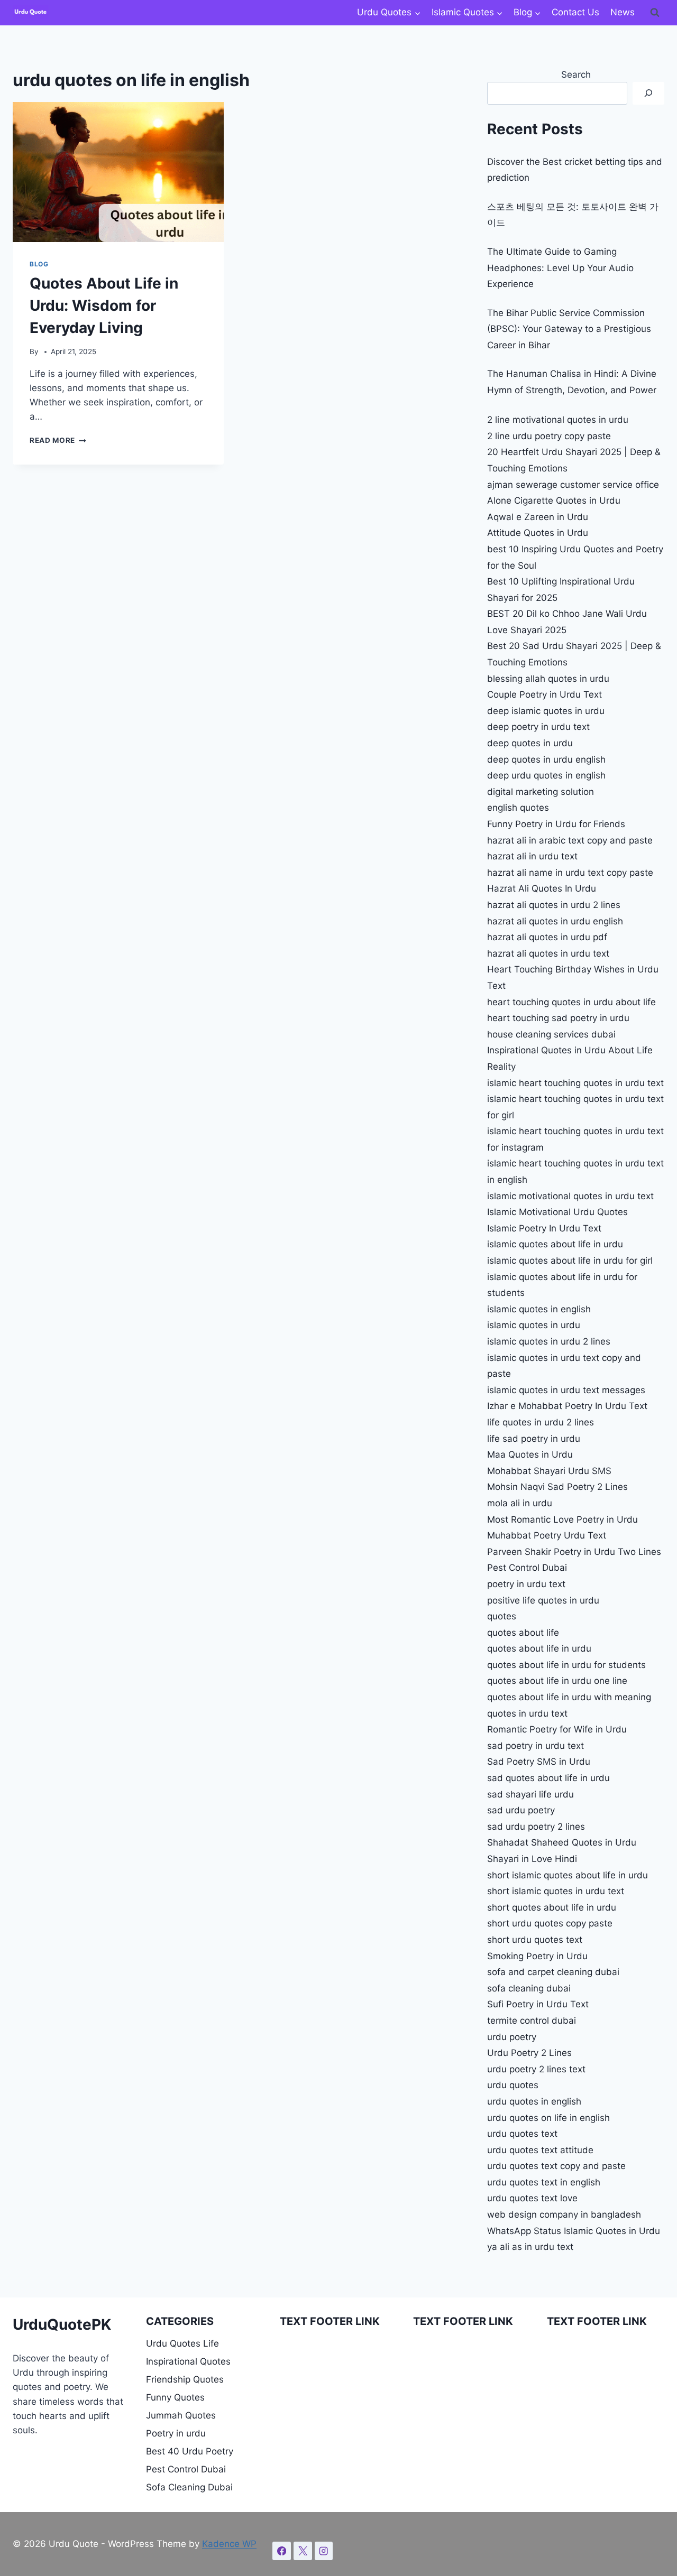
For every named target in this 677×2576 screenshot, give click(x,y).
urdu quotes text (522, 2134)
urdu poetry (512, 2037)
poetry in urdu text (526, 1584)
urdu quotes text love (532, 2198)
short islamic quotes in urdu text (556, 1891)
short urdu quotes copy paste (550, 1923)
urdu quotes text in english (544, 2182)
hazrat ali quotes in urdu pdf (547, 937)
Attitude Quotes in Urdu (538, 533)
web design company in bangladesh (564, 2214)
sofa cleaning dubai (529, 1988)
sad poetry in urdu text (536, 1746)
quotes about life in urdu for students (566, 1665)
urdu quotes (513, 2085)
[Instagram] (324, 2551)
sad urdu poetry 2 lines (536, 1827)
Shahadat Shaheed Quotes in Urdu (562, 1842)
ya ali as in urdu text (530, 2247)
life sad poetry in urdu (534, 1439)
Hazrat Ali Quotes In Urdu (542, 888)
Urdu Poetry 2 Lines (529, 2053)
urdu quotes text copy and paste (556, 2166)
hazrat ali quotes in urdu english (555, 921)
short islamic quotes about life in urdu (568, 1875)
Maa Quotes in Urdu (530, 1454)
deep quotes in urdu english (546, 759)
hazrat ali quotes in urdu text (548, 953)
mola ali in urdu (520, 1503)
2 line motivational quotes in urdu (558, 420)
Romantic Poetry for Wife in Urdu (557, 1729)
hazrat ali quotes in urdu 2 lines (554, 905)
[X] (303, 2551)
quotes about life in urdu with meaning (569, 1697)
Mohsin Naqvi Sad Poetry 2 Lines (557, 1487)
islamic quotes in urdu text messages (566, 1390)
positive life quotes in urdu (543, 1600)
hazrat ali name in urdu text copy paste (570, 873)
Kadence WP (229, 2544)
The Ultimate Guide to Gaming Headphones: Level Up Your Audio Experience (560, 268)
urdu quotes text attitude (540, 2150)
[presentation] (118, 172)
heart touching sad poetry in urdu (558, 1018)
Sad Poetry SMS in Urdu (539, 1762)
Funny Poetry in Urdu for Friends (556, 824)
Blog (39, 264)
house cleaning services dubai (551, 1034)
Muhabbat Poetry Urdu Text (547, 1535)
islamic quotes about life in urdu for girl (570, 1261)
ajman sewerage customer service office (573, 485)
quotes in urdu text (527, 1713)
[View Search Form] (655, 13)
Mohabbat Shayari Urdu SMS (549, 1471)
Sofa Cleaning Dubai (189, 2487)
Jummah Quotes (181, 2415)
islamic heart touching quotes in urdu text (575, 1083)
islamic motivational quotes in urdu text (570, 1196)
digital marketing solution (541, 792)
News (623, 12)
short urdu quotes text (535, 1940)
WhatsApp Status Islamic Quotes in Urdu (574, 2231)
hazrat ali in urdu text (532, 856)
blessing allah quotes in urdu (548, 679)
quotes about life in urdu (539, 1648)
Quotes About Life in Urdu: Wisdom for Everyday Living (104, 305)
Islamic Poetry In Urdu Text (544, 1228)
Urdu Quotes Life (182, 2343)
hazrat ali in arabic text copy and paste (570, 840)
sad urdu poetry (521, 1810)
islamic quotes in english (539, 1309)
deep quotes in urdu (530, 743)
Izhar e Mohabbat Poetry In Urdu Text (567, 1406)
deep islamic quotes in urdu (546, 711)
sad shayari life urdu (530, 1794)
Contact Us (575, 12)
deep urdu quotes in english (546, 775)
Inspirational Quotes (188, 2361)
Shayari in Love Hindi (532, 1859)
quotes (502, 1616)
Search (576, 75)
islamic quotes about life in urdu (555, 1244)
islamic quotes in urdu (534, 1325)
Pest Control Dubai (527, 1568)
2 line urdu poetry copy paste (549, 436)
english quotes (518, 808)
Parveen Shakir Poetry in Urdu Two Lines (574, 1552)
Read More (58, 440)
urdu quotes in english (534, 2101)
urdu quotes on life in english (548, 2118)
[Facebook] (282, 2551)
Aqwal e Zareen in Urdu (538, 517)
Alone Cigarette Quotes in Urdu (554, 501)
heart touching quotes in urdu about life (571, 1002)
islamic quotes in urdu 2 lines (549, 1341)
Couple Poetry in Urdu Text (545, 694)
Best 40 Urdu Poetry (190, 2451)
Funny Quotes (175, 2397)
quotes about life (523, 1633)
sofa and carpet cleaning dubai (553, 1972)
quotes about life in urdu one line (557, 1681)
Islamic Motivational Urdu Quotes (557, 1212)
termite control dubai (532, 2021)
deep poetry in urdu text (538, 727)
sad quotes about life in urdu (548, 1778)
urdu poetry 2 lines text (536, 2069)
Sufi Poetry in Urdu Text (538, 2004)
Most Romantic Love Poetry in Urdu (562, 1519)
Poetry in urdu (176, 2433)
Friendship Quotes (185, 2379)
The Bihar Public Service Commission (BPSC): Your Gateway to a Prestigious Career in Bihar (569, 329)
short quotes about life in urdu (552, 1907)
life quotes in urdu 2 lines (541, 1422)
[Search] (648, 93)
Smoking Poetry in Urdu (537, 1956)
